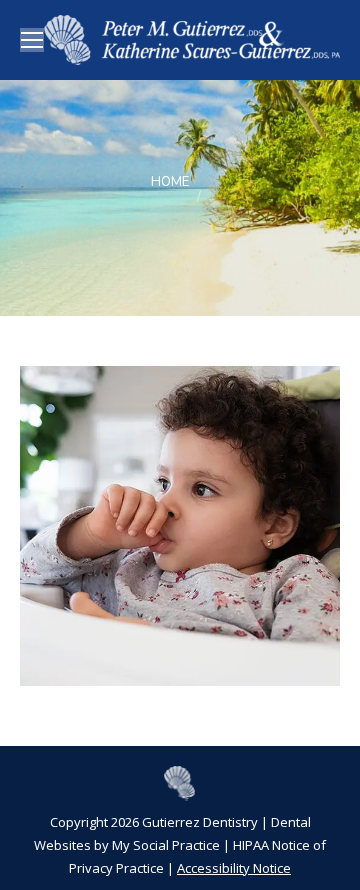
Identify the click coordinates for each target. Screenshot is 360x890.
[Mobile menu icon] (32, 40)
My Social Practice (164, 845)
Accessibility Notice (234, 868)
